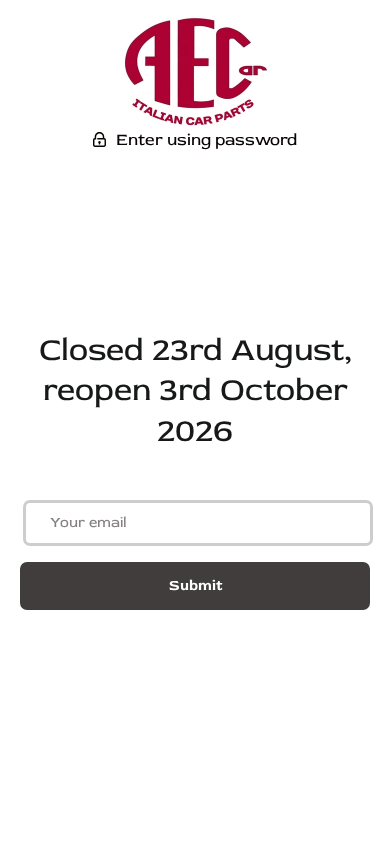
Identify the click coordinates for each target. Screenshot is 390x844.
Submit (195, 585)
